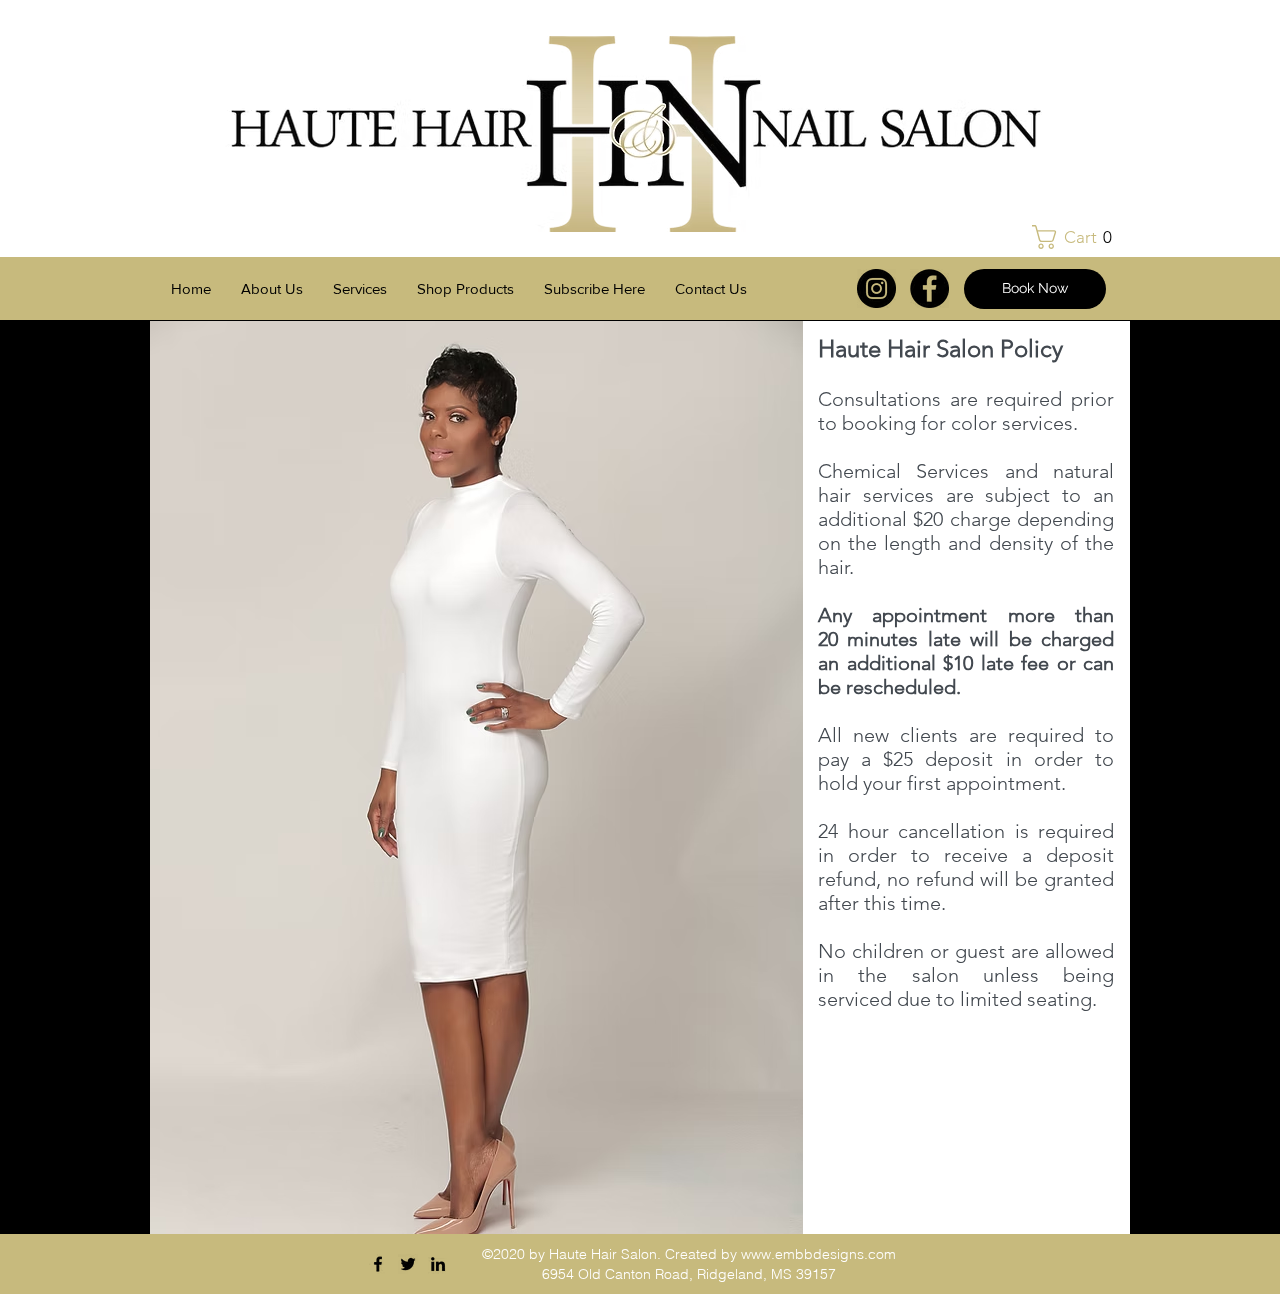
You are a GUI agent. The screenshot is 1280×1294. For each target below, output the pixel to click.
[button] (1077, 237)
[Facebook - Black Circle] (929, 288)
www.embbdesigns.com (818, 1254)
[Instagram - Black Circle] (876, 288)
